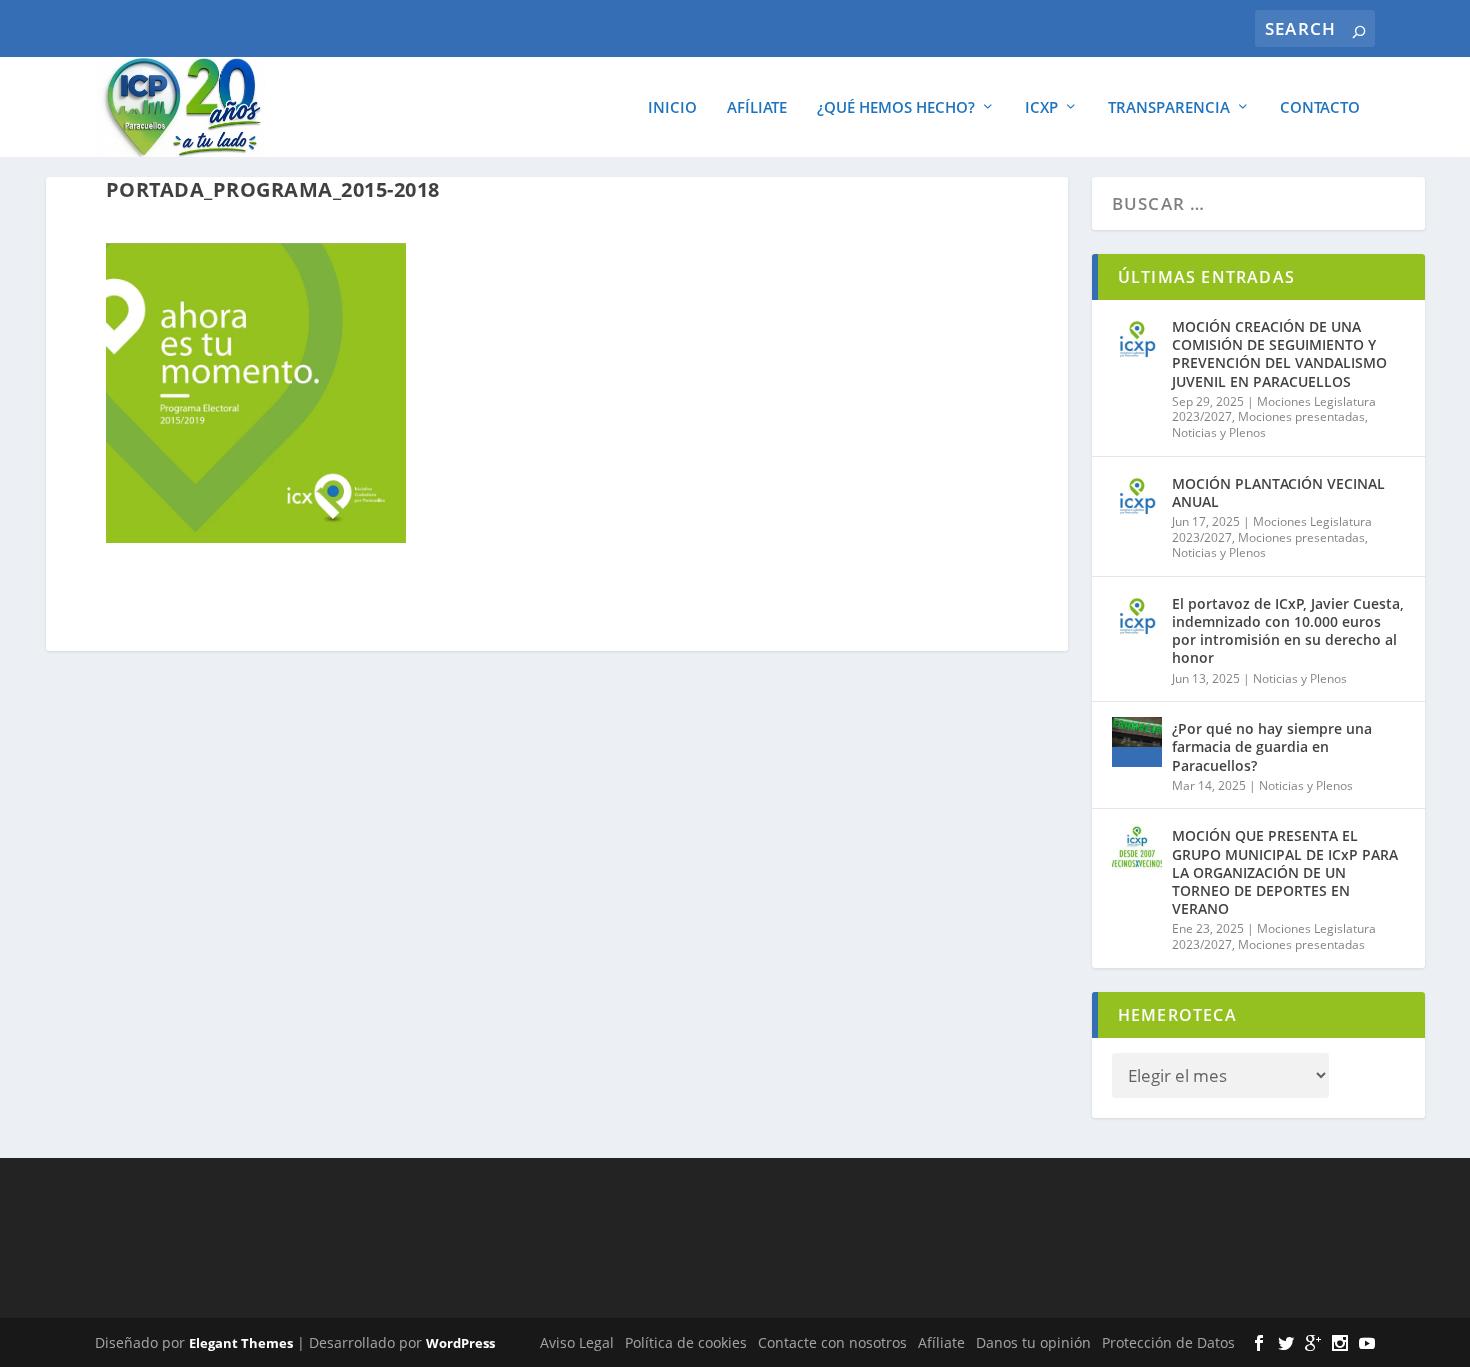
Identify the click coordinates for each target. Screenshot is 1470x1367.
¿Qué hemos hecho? (896, 108)
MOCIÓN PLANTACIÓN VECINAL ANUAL (1278, 492)
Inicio (672, 108)
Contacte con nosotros (832, 1342)
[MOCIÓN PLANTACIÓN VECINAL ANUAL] (1137, 497)
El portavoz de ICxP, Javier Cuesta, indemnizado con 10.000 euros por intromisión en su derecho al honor (1288, 631)
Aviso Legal (577, 1342)
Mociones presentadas (1301, 416)
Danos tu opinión (1033, 1342)
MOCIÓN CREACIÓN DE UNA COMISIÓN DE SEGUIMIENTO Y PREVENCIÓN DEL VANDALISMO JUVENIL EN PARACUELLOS (1279, 354)
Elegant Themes (241, 1343)
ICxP (1041, 108)
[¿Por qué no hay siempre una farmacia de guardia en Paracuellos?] (1137, 742)
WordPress (460, 1343)
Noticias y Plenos (1219, 432)
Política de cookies (686, 1342)
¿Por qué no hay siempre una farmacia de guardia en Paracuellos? (1272, 746)
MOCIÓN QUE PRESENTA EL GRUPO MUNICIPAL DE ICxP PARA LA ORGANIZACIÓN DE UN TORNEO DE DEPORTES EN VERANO (1285, 872)
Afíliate (757, 108)
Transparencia (1169, 108)
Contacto (1320, 108)
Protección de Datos (1168, 1342)
